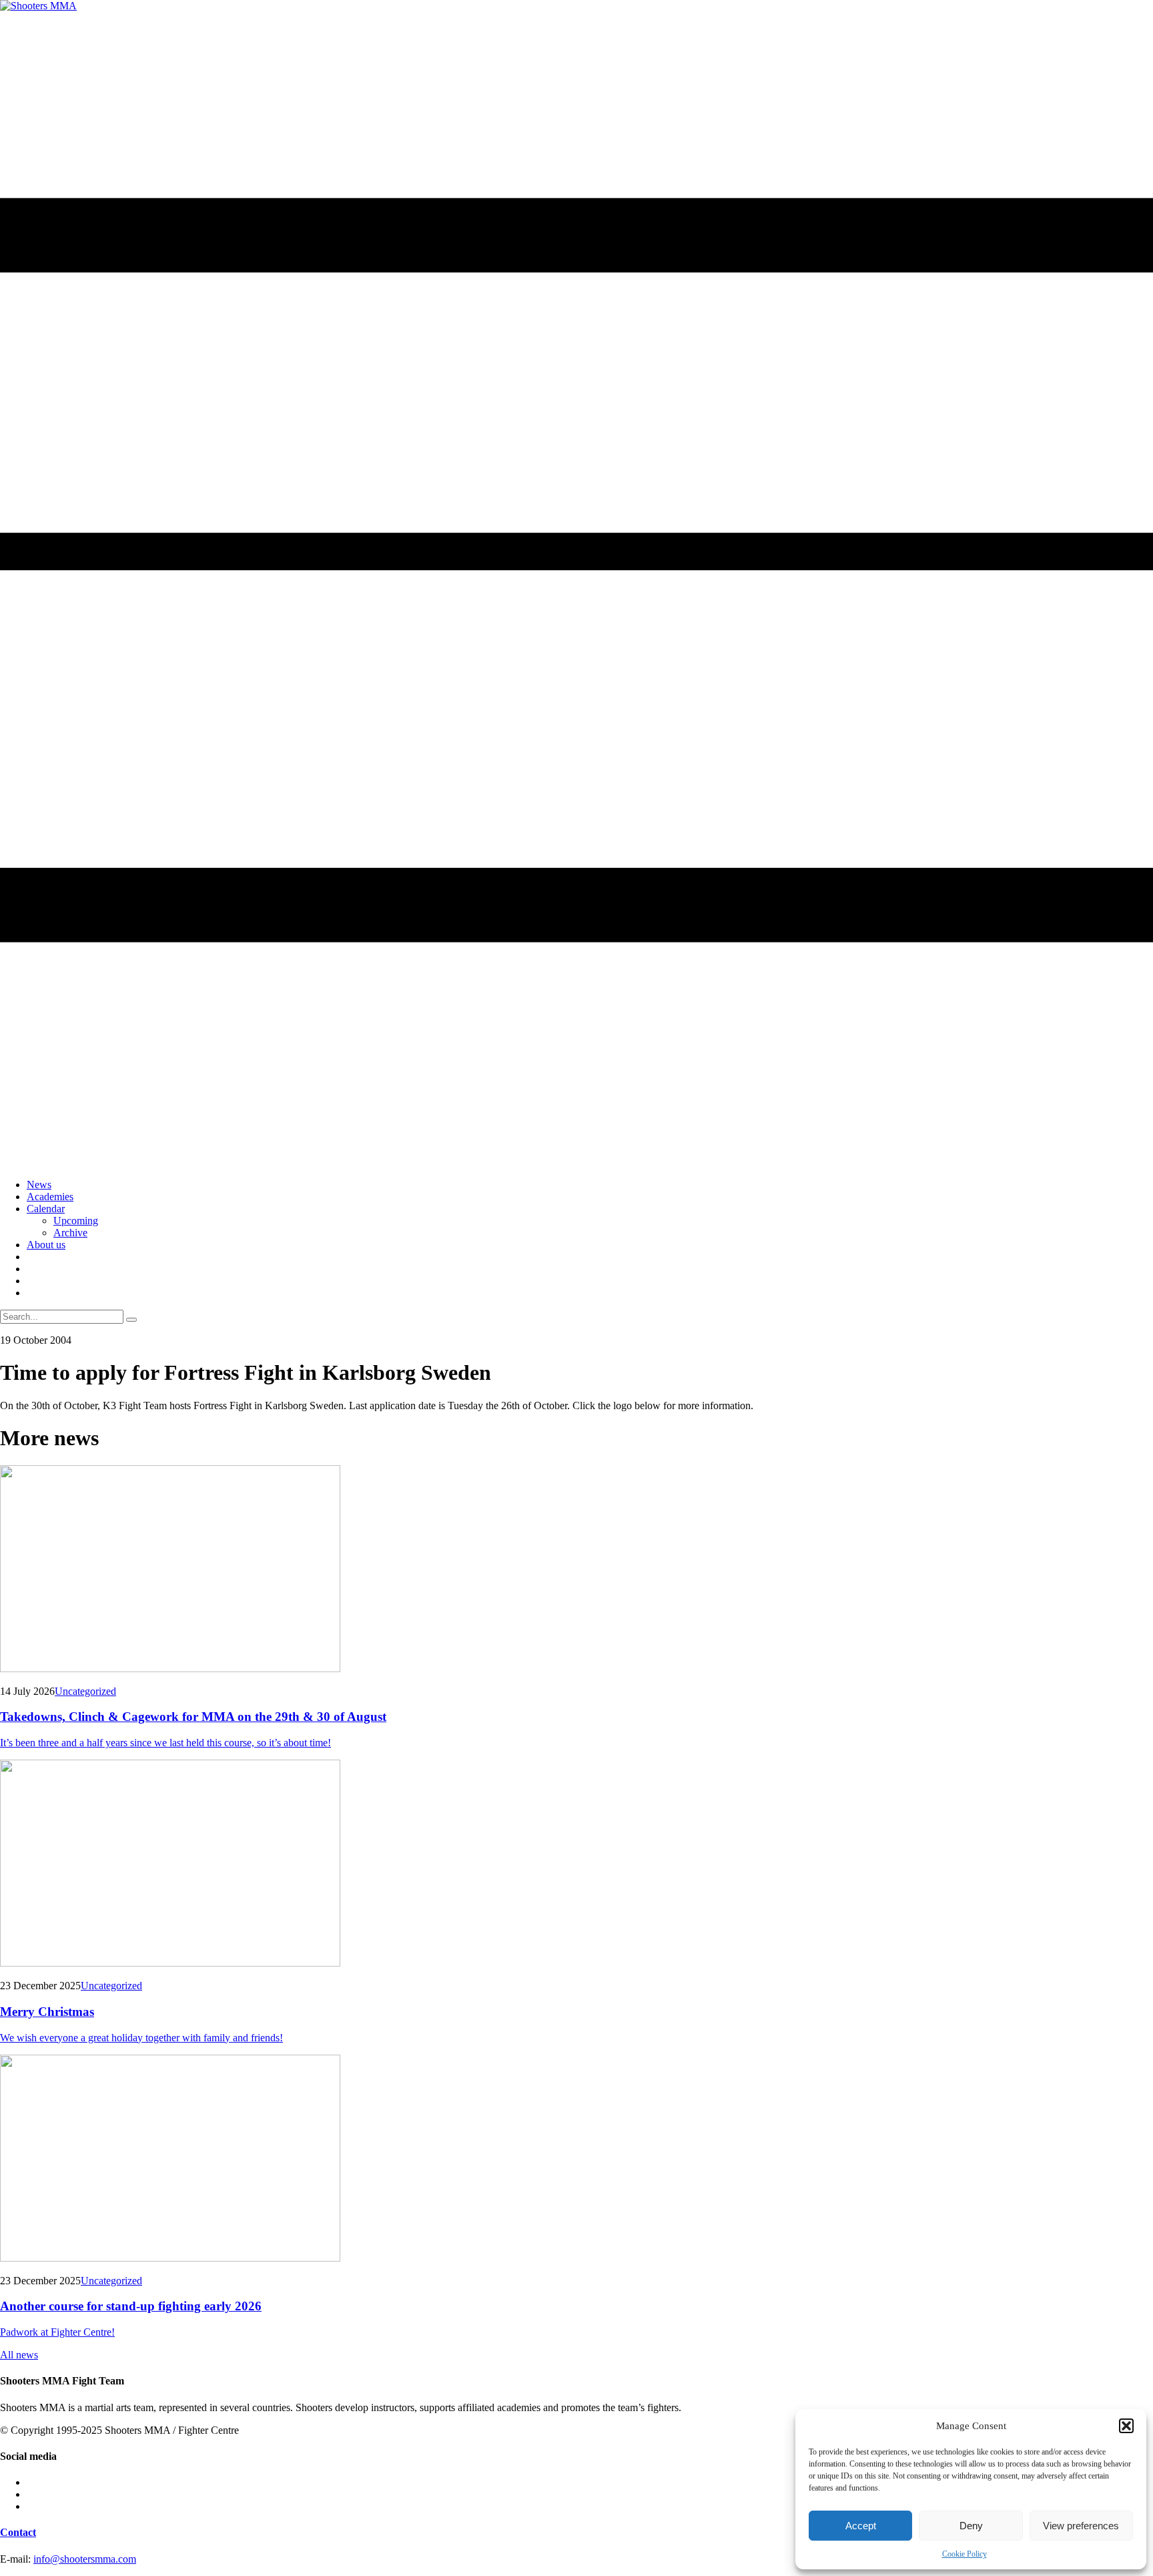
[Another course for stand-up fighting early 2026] (576, 2159)
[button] (1126, 2426)
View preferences (1081, 2526)
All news (19, 2355)
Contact (18, 2532)
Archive (70, 1233)
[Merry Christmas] (576, 1864)
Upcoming (76, 1221)
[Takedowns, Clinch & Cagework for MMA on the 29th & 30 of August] (576, 1570)
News (39, 1185)
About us (46, 1245)
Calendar (46, 1209)
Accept (861, 2526)
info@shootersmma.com (85, 2559)
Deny (971, 2526)
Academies (50, 1197)
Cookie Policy (965, 2554)
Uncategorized (85, 1691)
